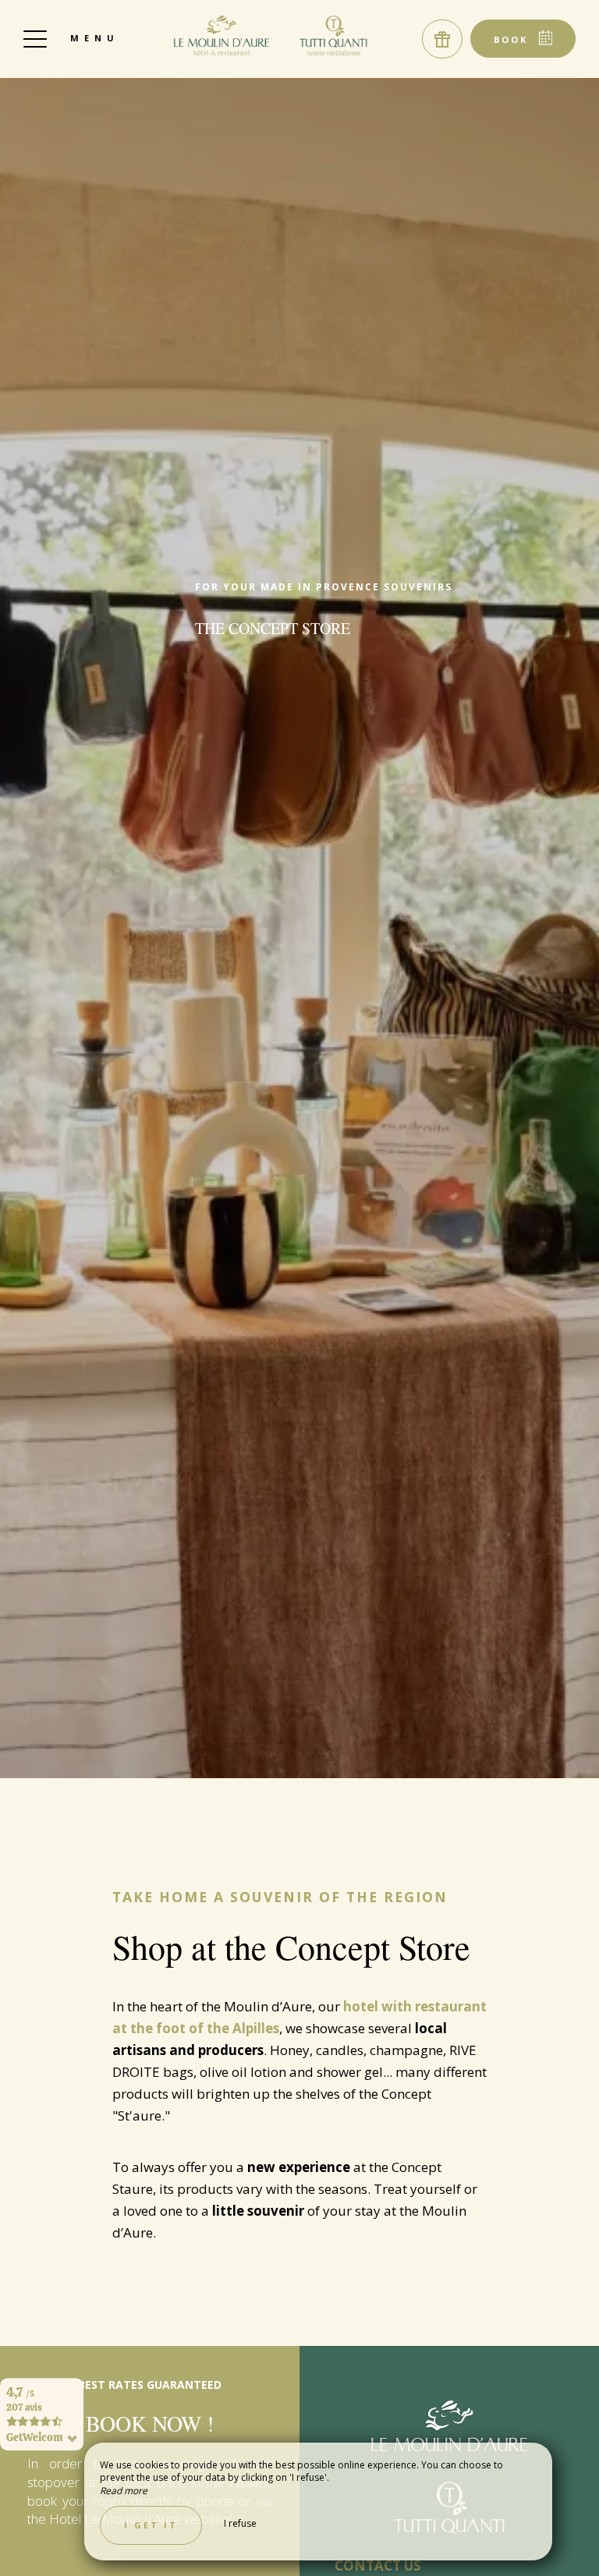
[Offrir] (442, 39)
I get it (151, 2525)
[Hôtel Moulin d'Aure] (271, 35)
